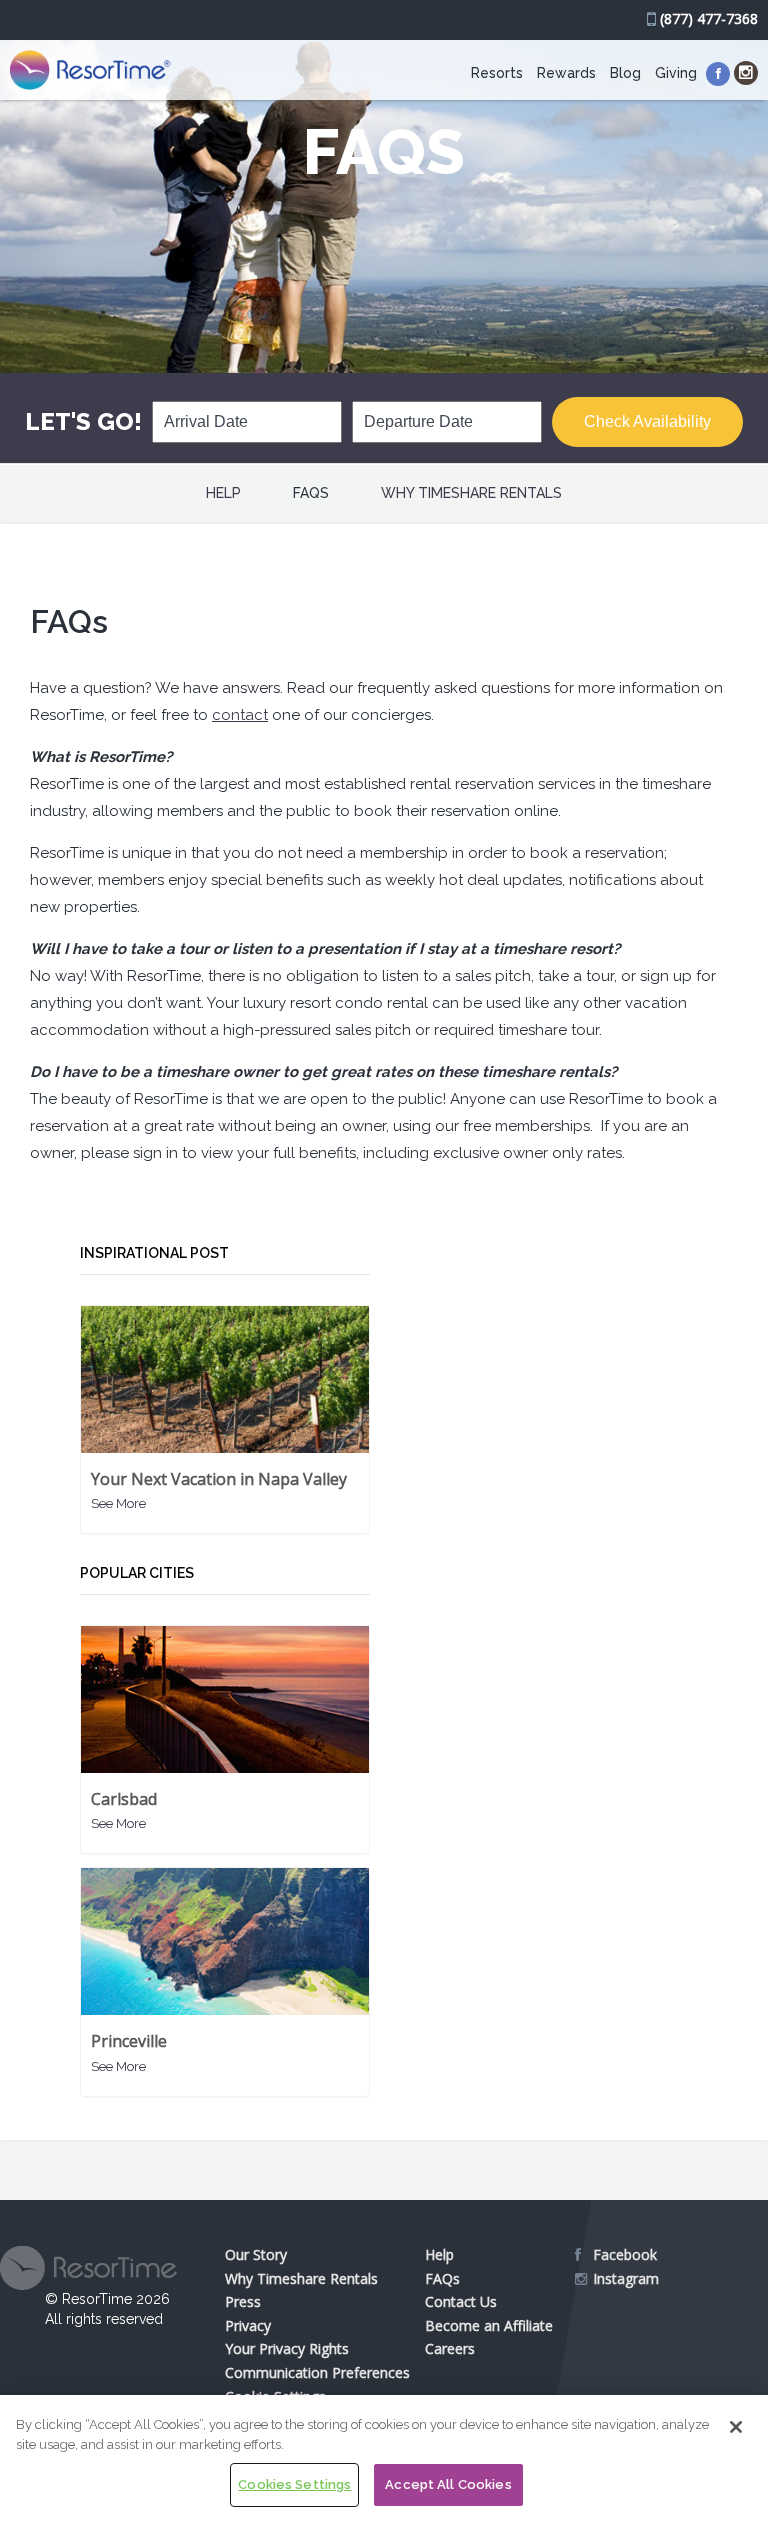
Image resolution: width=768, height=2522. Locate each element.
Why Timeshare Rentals (471, 493)
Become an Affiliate (489, 2325)
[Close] (736, 2427)
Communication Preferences (317, 2372)
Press (243, 2301)
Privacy (248, 2325)
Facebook (625, 2254)
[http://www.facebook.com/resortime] (718, 74)
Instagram (626, 2278)
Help (223, 493)
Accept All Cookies (448, 2484)
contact (240, 715)
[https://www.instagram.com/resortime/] (746, 73)
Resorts (497, 73)
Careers (450, 2348)
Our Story (256, 2254)
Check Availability (647, 421)
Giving (676, 73)
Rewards (566, 73)
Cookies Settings (294, 2484)
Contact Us (461, 2301)
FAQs (311, 493)
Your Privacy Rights (287, 2348)
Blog (625, 73)
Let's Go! (83, 421)
